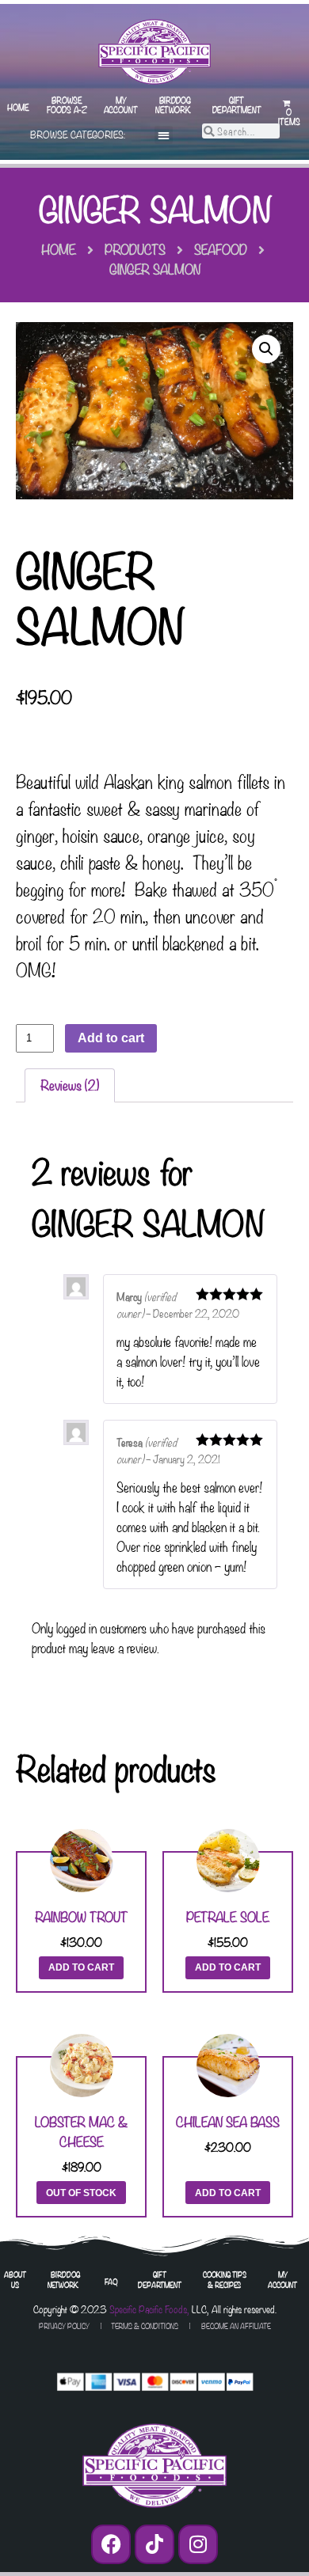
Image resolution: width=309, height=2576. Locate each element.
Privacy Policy (64, 2326)
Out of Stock (81, 2193)
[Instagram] (198, 2544)
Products (135, 249)
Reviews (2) (70, 1085)
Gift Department (237, 104)
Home (18, 107)
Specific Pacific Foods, (149, 2309)
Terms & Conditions (145, 2326)
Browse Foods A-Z (67, 104)
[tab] (70, 1086)
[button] (164, 135)
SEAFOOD (221, 249)
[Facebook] (111, 2544)
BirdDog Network (173, 104)
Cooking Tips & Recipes (225, 2279)
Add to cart (111, 1038)
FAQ (111, 2281)
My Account (121, 104)
